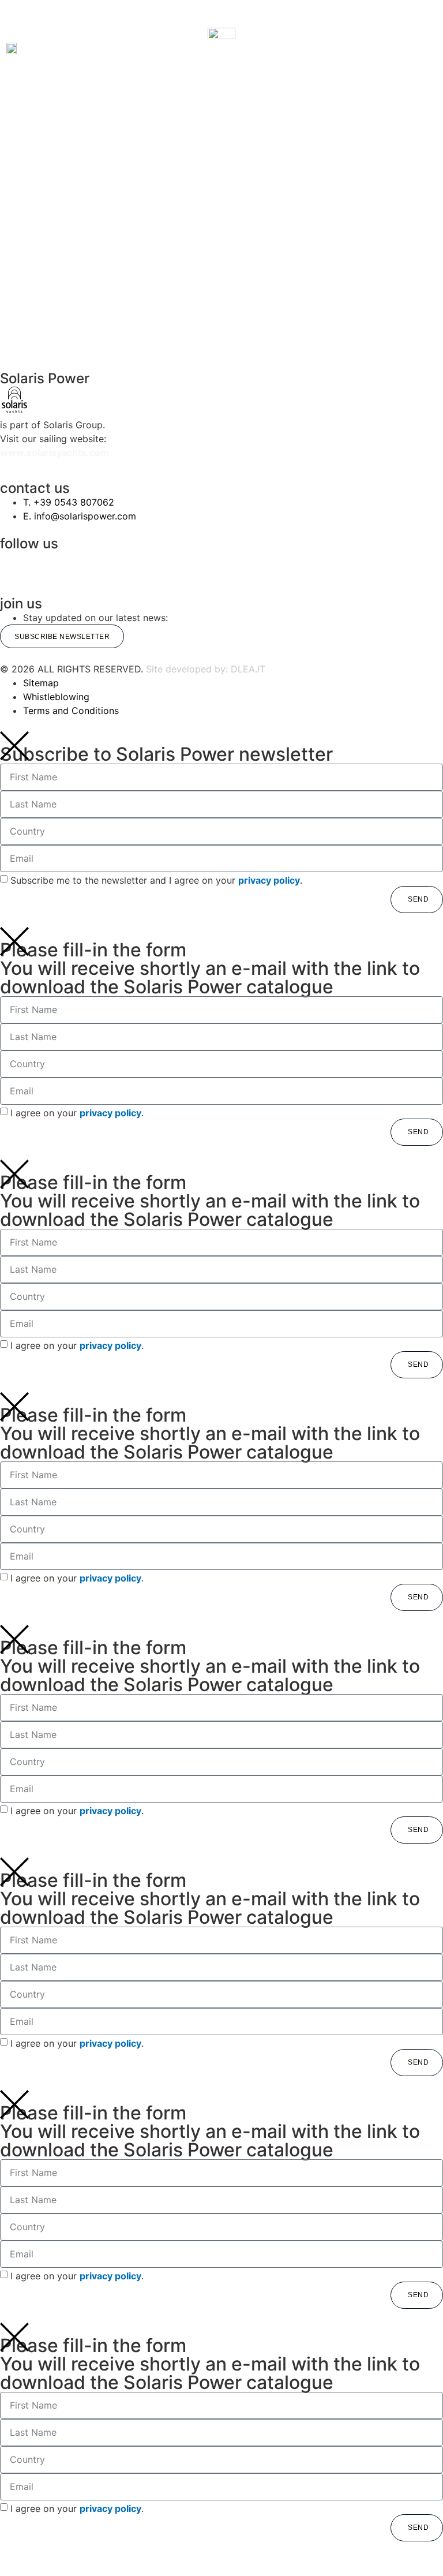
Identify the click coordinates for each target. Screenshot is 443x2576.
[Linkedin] (236, 565)
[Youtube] (347, 565)
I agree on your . (77, 1112)
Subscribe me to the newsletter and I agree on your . (156, 880)
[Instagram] (14, 565)
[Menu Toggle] (221, 20)
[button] (72, 48)
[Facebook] (125, 565)
